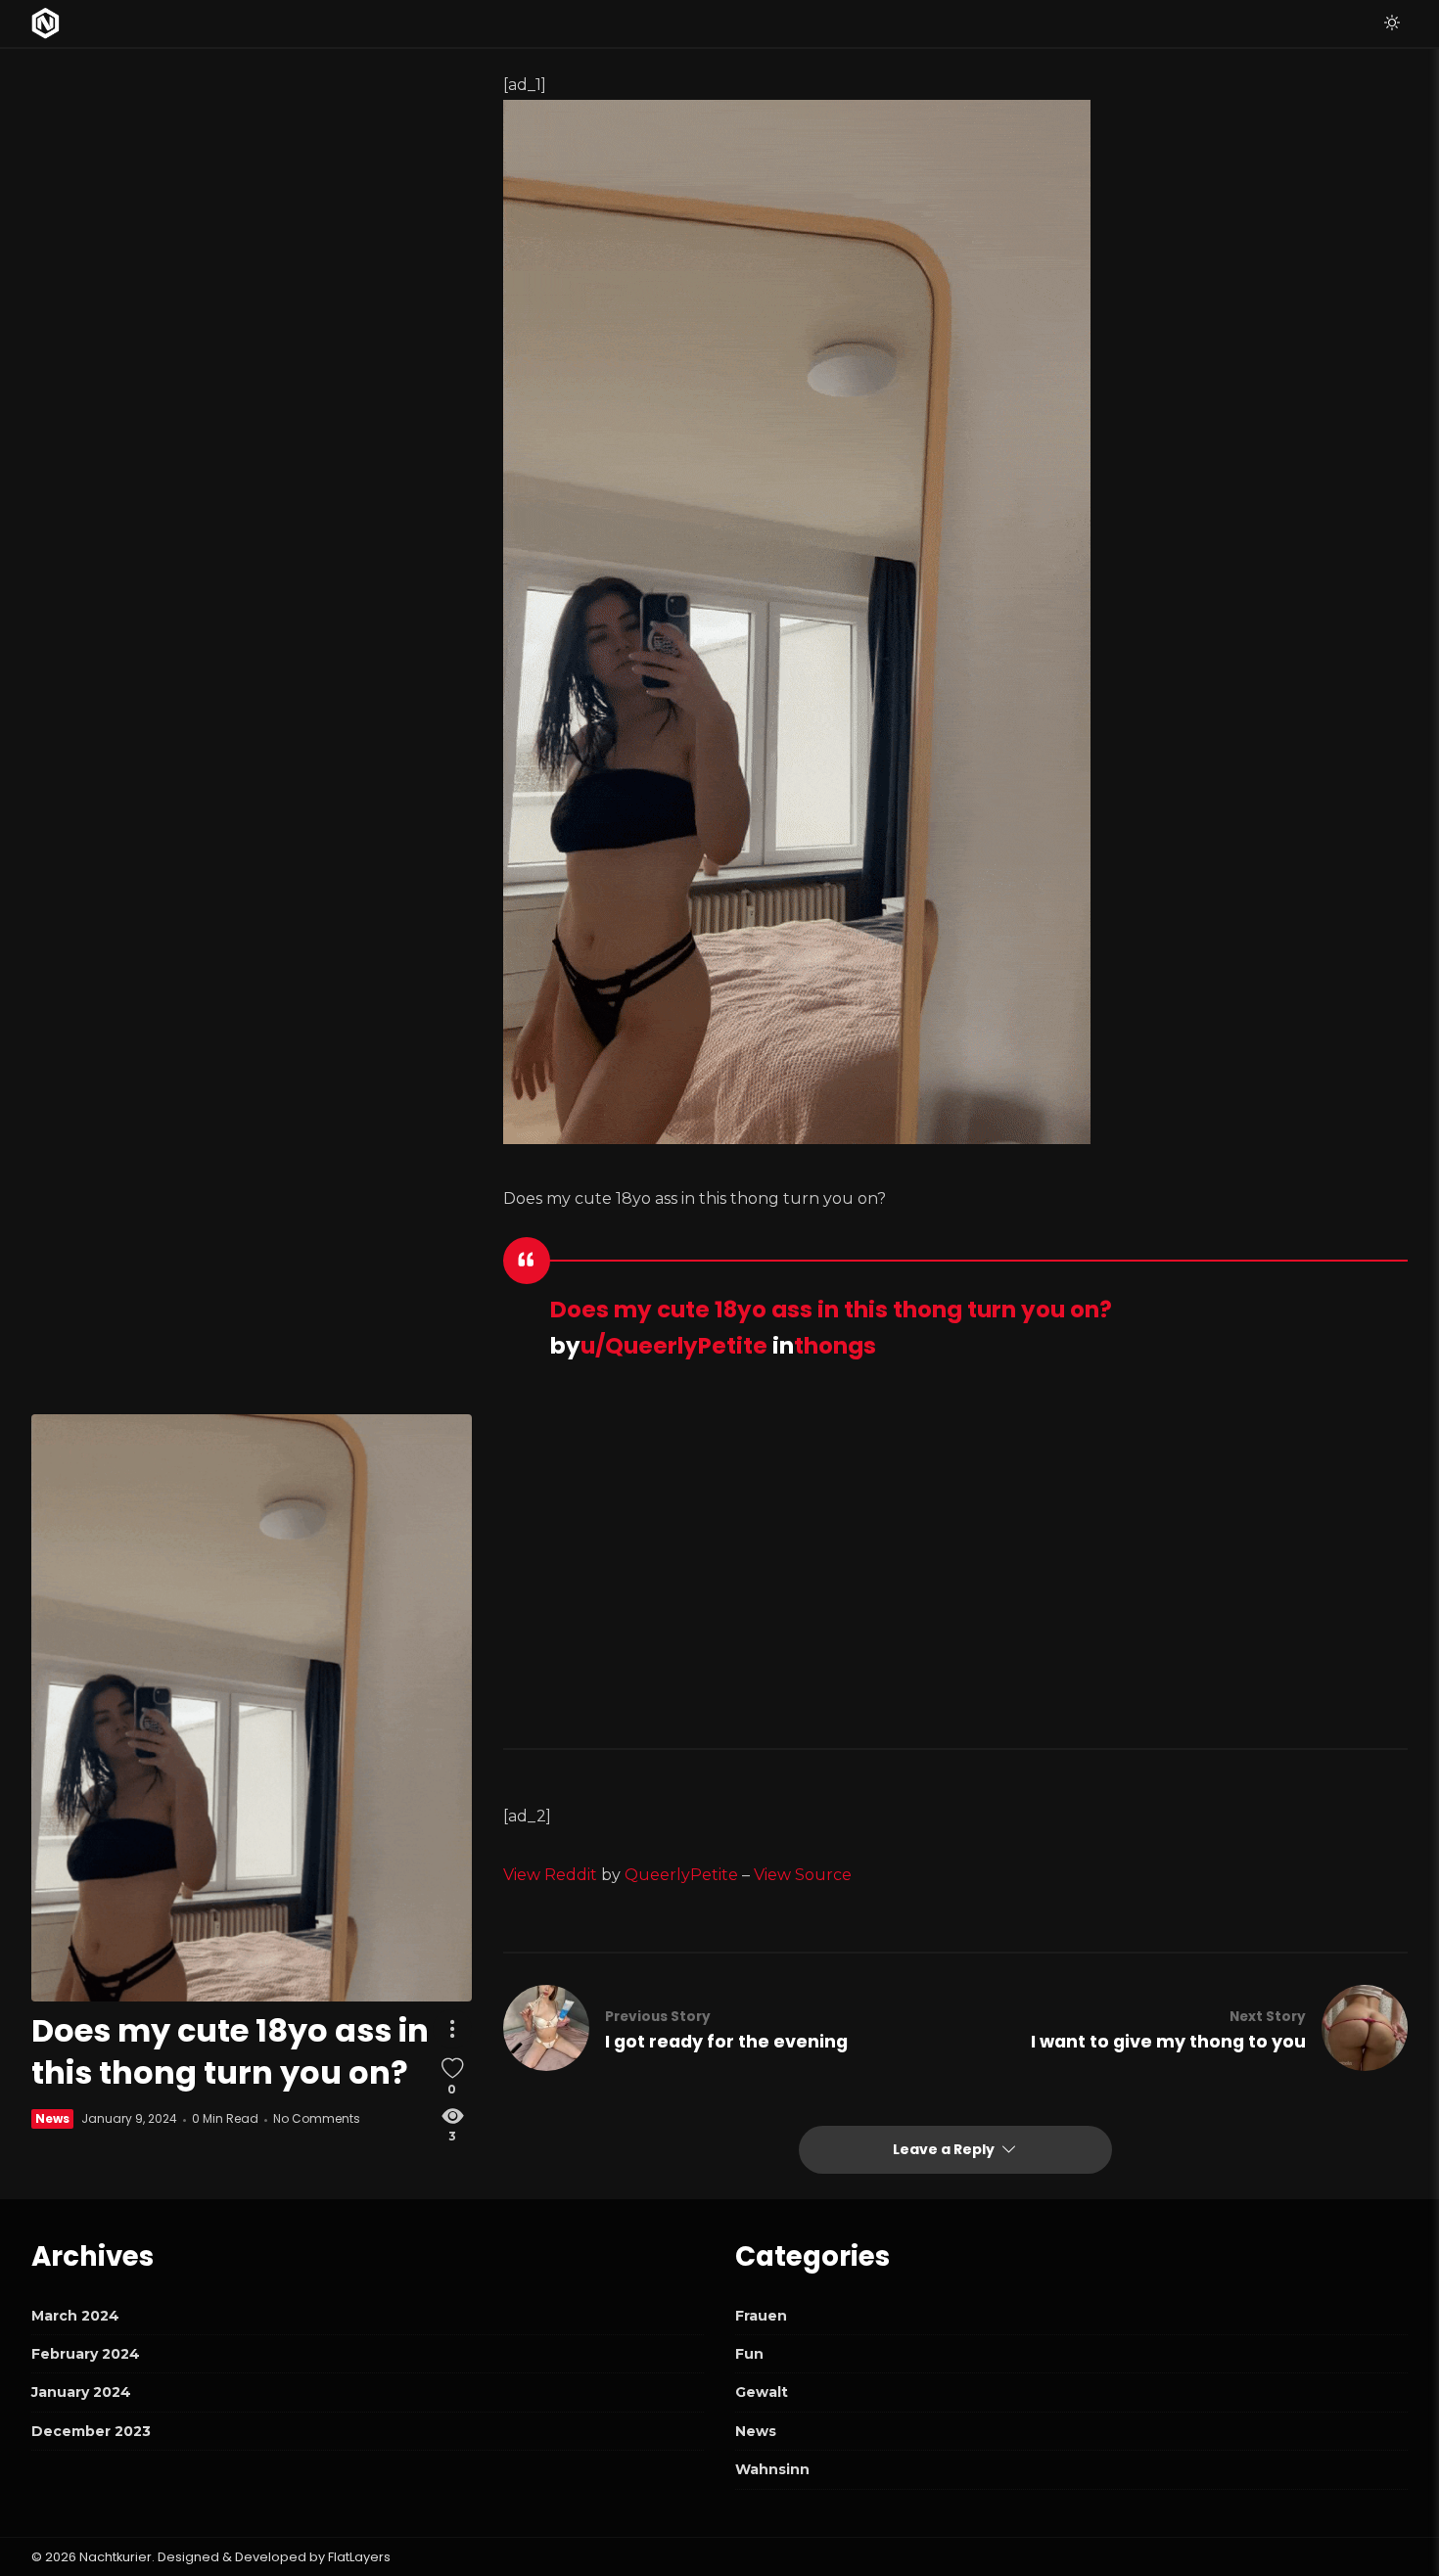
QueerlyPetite (681, 1875)
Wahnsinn (772, 2469)
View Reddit (550, 1875)
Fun (749, 2354)
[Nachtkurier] (46, 23)
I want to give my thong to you (1168, 2042)
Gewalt (762, 2392)
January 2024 (81, 2392)
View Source (803, 1875)
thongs (835, 1346)
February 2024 (86, 2354)
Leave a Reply (945, 2149)
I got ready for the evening (726, 2042)
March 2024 (75, 2316)
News (52, 2119)
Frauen (761, 2316)
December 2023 (91, 2431)
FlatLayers (359, 2557)
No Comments (317, 2119)
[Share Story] (452, 2029)
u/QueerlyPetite (674, 1346)
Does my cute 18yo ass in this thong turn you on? (831, 1310)
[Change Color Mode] (1392, 23)
